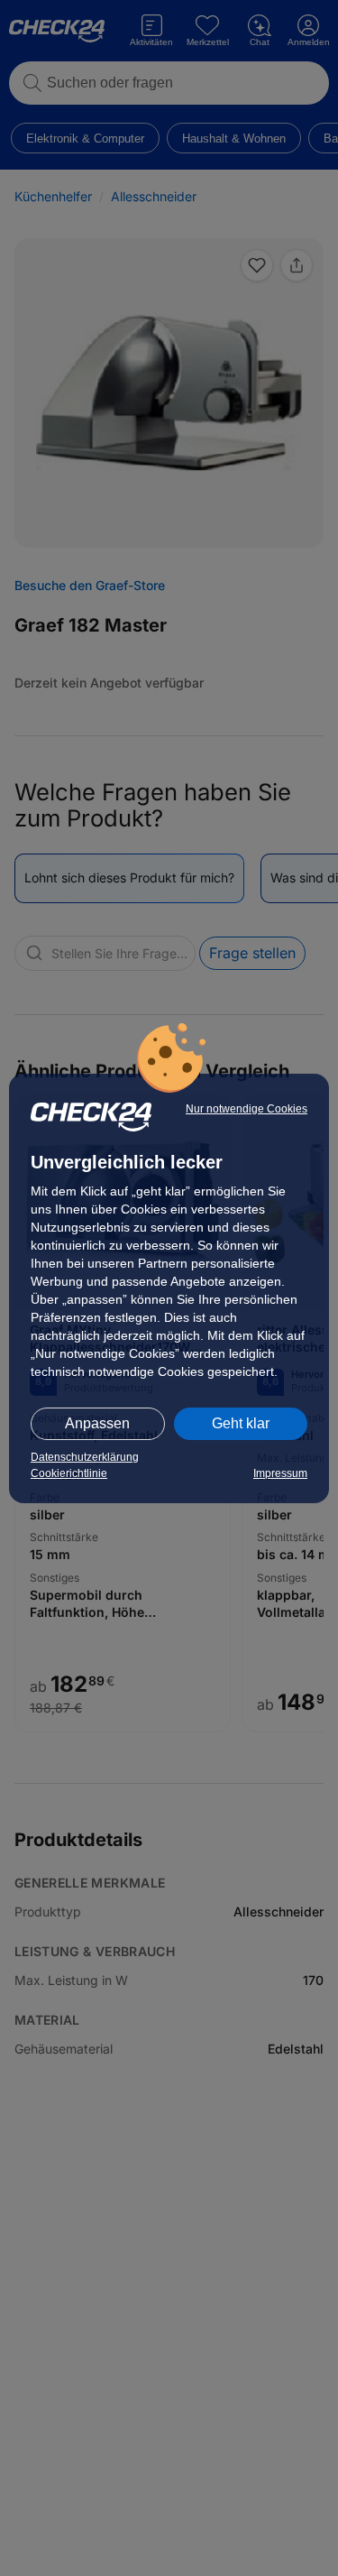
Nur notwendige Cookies (247, 1109)
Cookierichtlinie (69, 1473)
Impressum (280, 1473)
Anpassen (97, 1423)
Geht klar (241, 1423)
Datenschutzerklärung (85, 1457)
